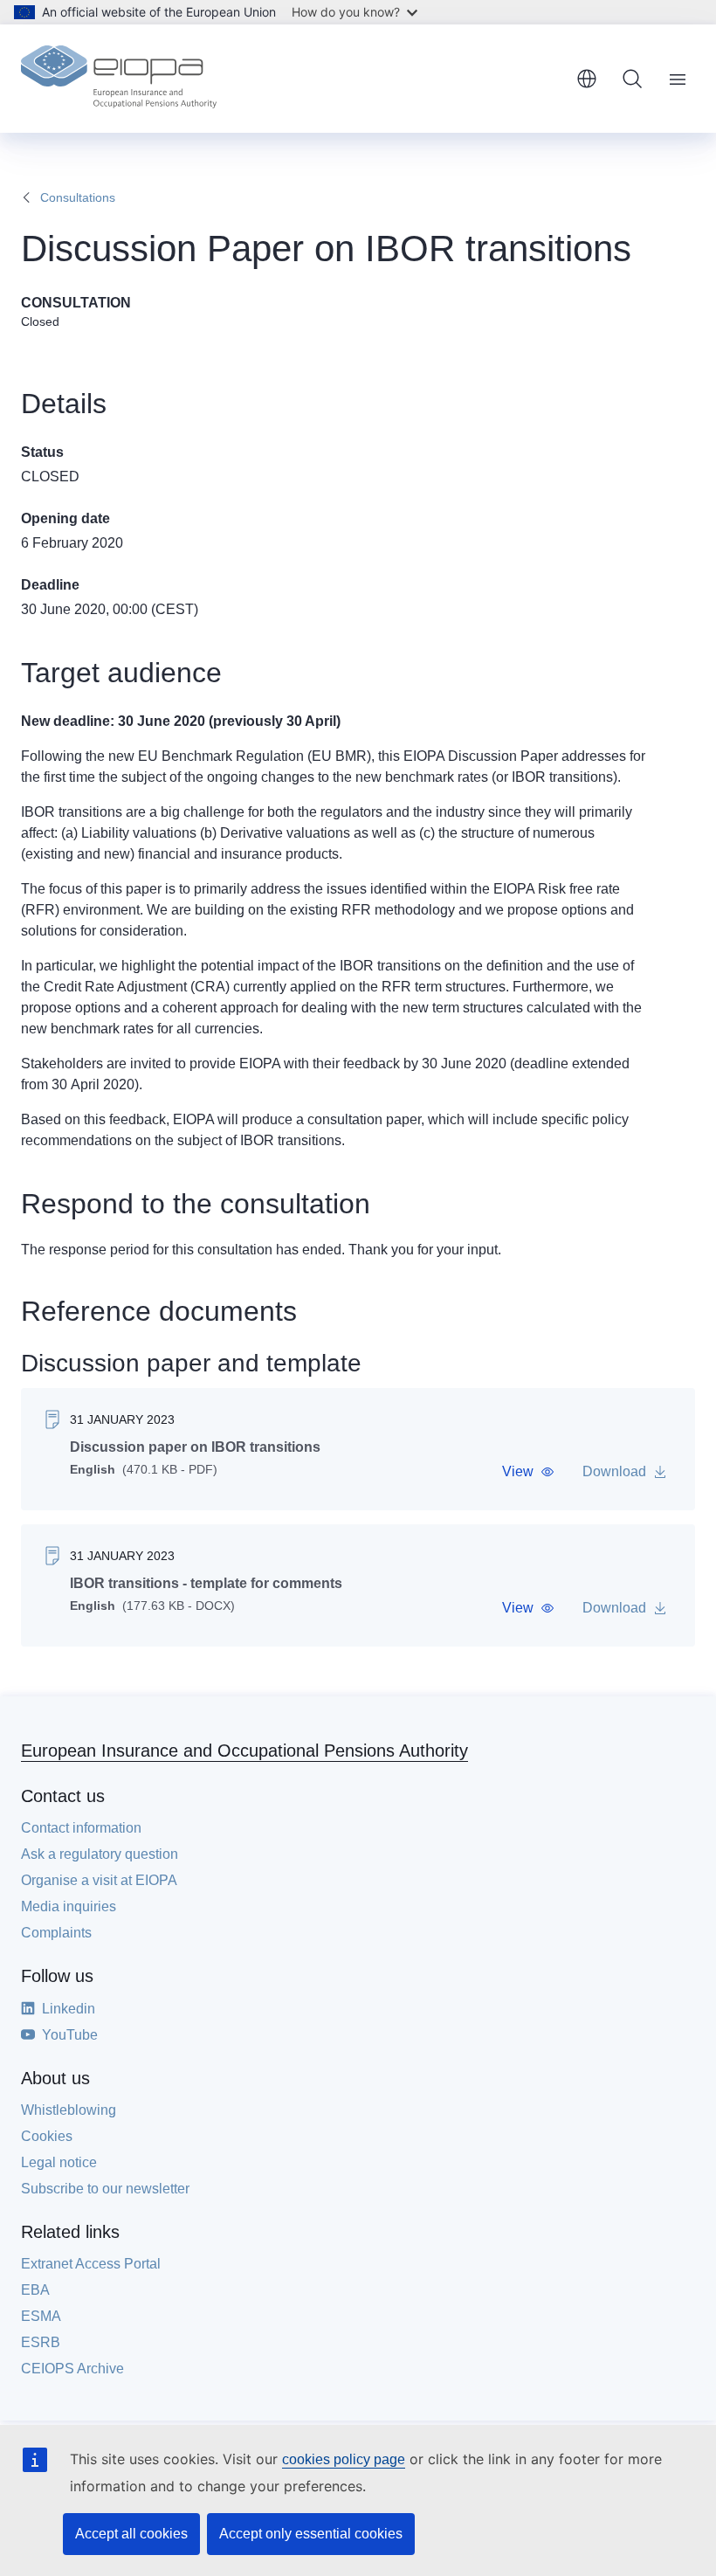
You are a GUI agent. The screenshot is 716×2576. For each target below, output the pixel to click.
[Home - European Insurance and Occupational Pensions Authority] (119, 79)
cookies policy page (344, 2459)
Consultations (78, 197)
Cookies (47, 2136)
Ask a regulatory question (100, 1854)
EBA (35, 2290)
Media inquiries (69, 1906)
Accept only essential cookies (311, 2534)
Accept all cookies (131, 2534)
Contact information (81, 1828)
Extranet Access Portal (91, 2264)
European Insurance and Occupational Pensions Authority (244, 1751)
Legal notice (59, 2162)
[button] (528, 1472)
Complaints (56, 1933)
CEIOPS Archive (72, 2369)
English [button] (587, 79)
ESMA (41, 2316)
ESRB (41, 2342)
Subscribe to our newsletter (105, 2189)
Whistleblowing (69, 2110)
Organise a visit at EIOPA (99, 1880)
